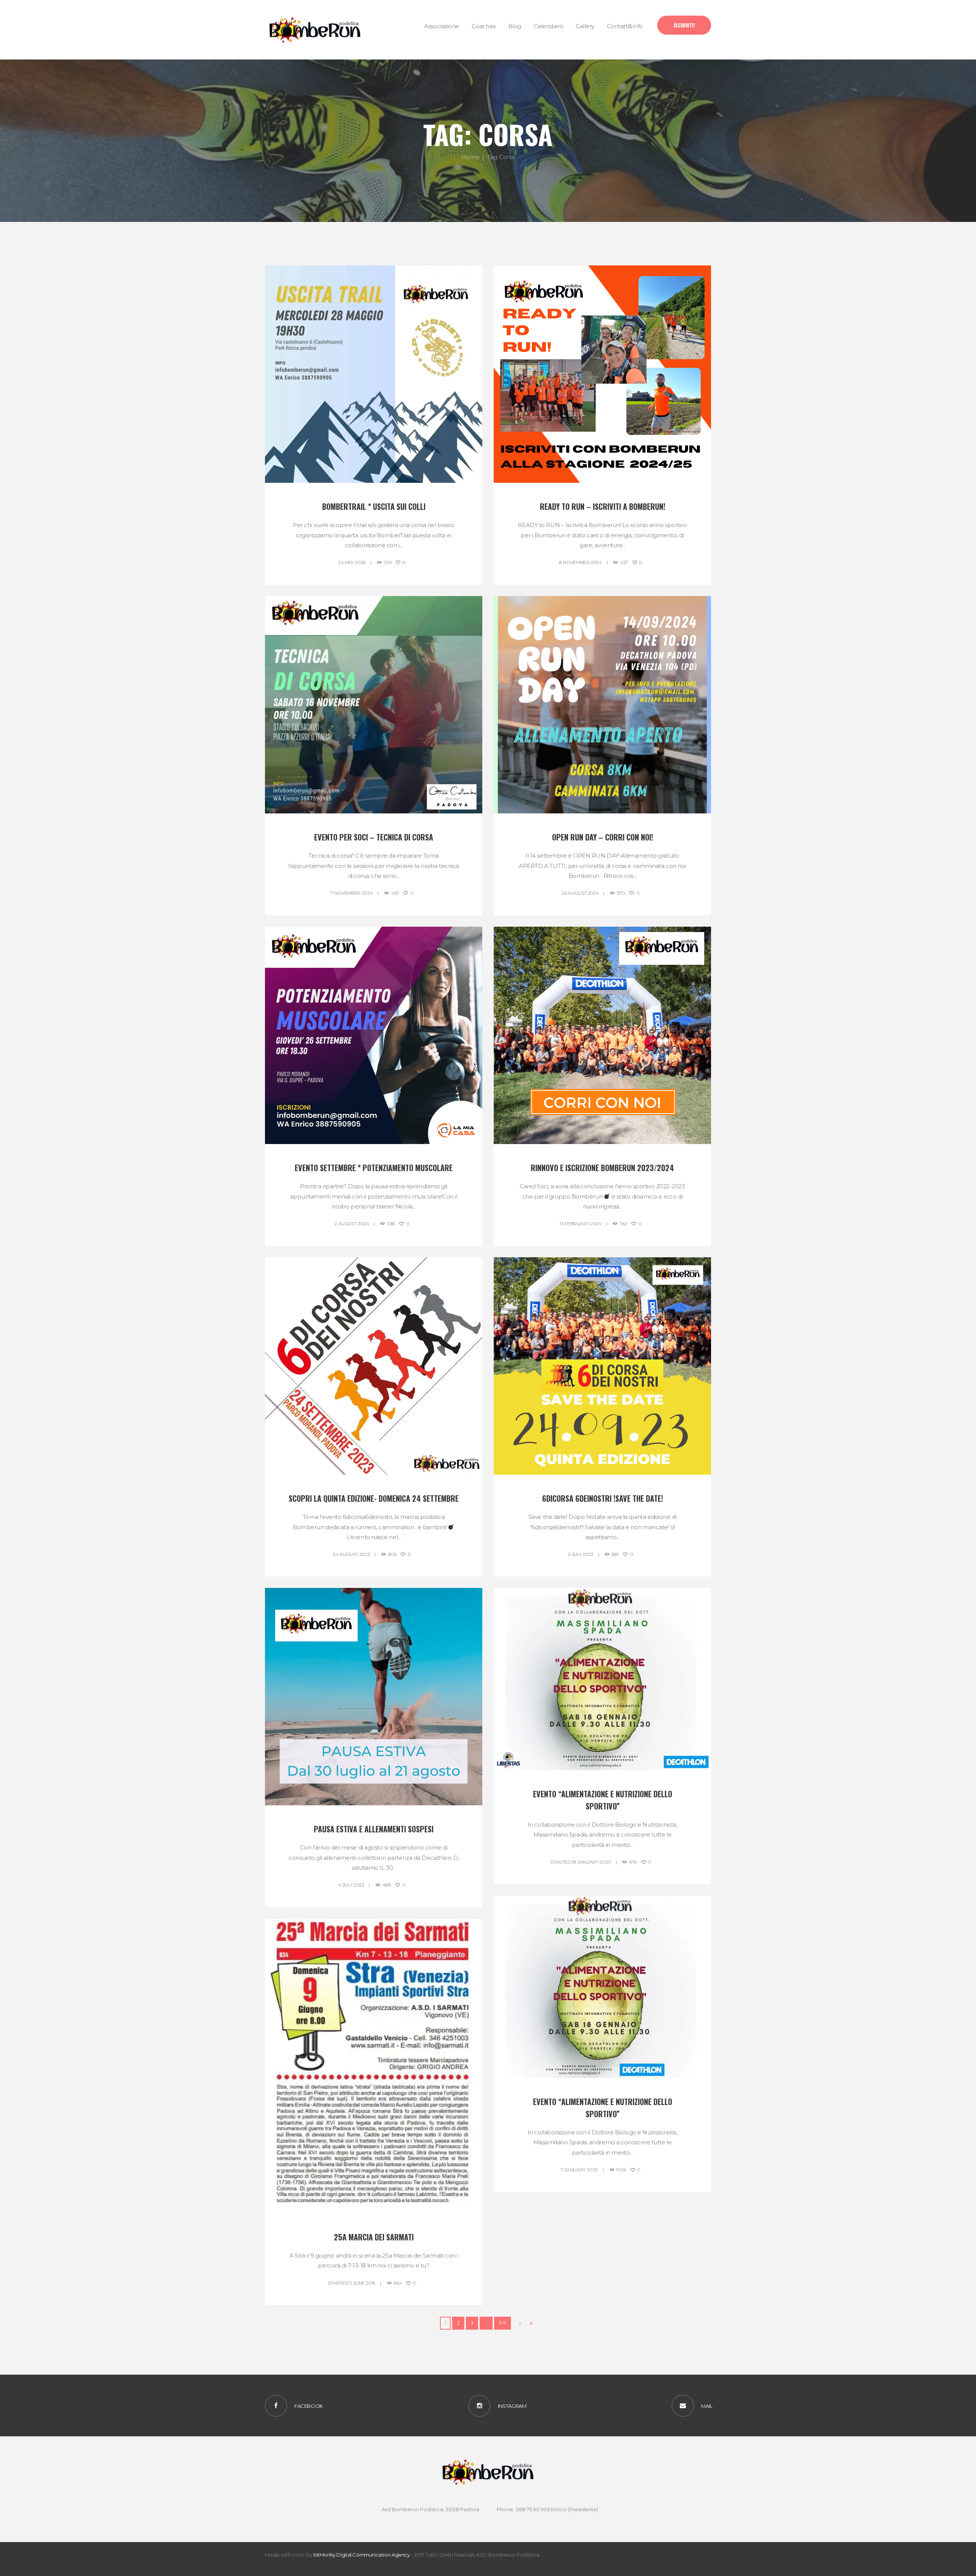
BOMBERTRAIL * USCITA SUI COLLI (374, 506)
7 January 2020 (579, 2170)
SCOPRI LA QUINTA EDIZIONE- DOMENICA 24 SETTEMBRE (374, 1498)
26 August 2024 (580, 893)
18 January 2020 (592, 1862)
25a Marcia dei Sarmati (374, 2237)
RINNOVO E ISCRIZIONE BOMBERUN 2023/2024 (602, 1168)
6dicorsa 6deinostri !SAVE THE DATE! (603, 1498)
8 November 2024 (580, 562)
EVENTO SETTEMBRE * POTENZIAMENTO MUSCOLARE (374, 1168)
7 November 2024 (352, 893)
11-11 (502, 2323)
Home (470, 157)
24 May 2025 (352, 562)
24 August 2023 (351, 1554)
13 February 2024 (580, 1224)
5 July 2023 (581, 1554)
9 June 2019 (363, 2283)
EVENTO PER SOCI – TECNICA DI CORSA (374, 837)
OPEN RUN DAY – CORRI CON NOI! (603, 837)
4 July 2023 (351, 1885)
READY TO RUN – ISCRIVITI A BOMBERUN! (603, 506)
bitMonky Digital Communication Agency (362, 2555)
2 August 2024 (352, 1224)
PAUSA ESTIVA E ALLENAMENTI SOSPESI (374, 1829)
